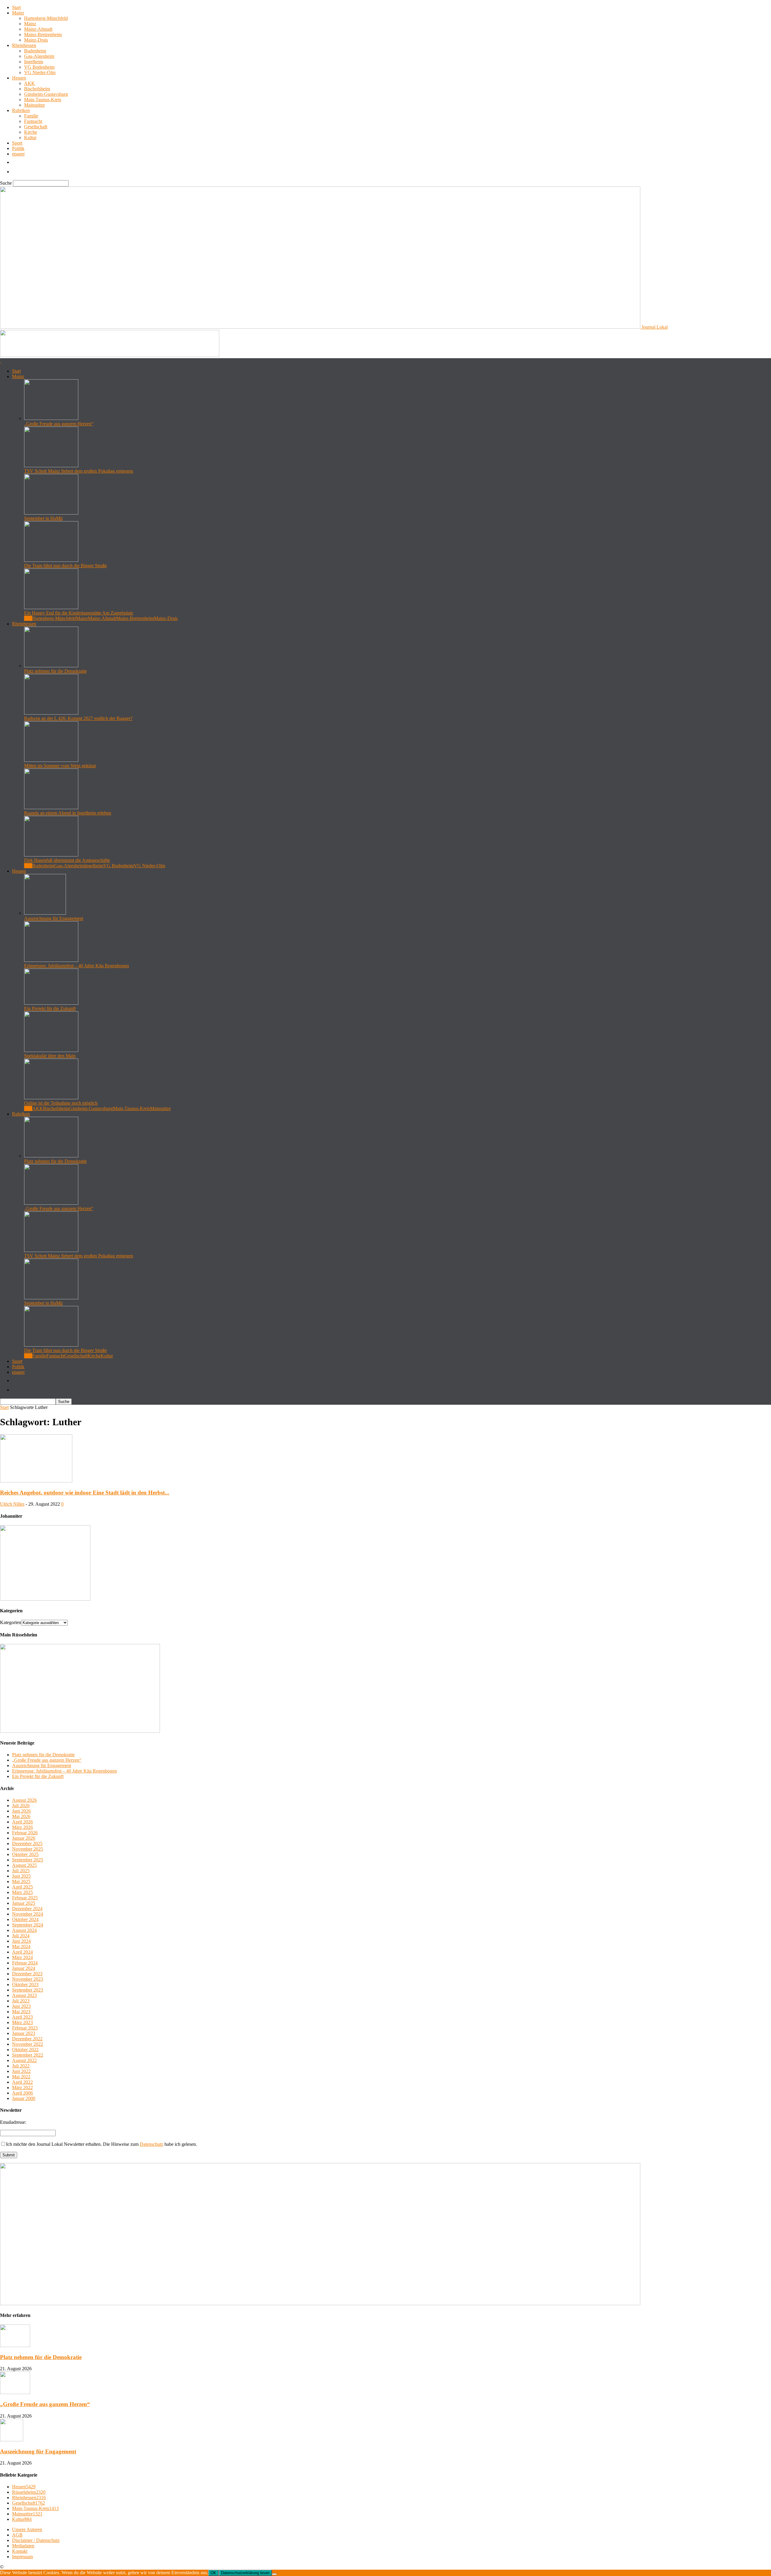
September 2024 (28, 1925)
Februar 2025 (25, 1898)
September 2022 (28, 2055)
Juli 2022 (21, 2066)
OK (213, 2573)
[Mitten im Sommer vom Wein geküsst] (51, 760)
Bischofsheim (37, 89)
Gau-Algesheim (39, 56)
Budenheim (35, 51)
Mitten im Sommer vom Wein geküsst (60, 766)
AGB (17, 2535)
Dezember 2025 (27, 1844)
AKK (30, 83)
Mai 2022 (21, 2077)
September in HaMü (43, 518)
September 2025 (28, 1860)
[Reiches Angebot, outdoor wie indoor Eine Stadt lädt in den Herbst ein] (36, 1481)
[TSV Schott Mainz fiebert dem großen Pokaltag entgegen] (51, 466)
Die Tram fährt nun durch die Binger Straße (66, 566)
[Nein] (274, 2574)
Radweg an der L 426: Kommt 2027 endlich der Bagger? (78, 718)
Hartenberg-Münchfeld (46, 18)
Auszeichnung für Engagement (54, 918)
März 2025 (22, 1892)
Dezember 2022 (27, 2039)
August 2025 (24, 1865)
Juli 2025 (21, 1871)
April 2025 (22, 1887)
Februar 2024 (25, 1963)
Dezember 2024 (27, 1909)
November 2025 (28, 1849)
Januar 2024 (24, 1968)
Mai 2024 (21, 1947)
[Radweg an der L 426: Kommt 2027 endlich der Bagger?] (51, 713)
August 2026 (24, 1800)
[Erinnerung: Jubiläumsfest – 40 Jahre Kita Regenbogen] (51, 960)
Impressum (22, 2557)
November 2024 (28, 1914)
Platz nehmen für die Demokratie (55, 671)
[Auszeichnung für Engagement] (45, 913)
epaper (18, 154)
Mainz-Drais (36, 40)
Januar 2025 (24, 1903)
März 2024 (22, 1957)
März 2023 (22, 2022)
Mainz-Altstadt (38, 29)
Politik (18, 148)
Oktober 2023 (25, 1984)
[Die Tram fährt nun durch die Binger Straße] (51, 560)
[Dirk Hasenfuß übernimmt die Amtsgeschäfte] (51, 855)
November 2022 (28, 2044)
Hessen (19, 78)
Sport (17, 143)
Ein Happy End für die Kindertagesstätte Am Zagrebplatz (79, 613)
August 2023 (24, 1995)
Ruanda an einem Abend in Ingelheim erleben (68, 813)
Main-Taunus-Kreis (43, 100)
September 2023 (28, 1990)
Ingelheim (34, 62)
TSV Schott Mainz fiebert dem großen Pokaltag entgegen (79, 471)
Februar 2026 (25, 1833)
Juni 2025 (21, 1876)
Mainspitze (34, 105)
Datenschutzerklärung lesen (245, 2573)
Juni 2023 (21, 2006)
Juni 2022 (21, 2071)
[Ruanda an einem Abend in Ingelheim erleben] (51, 808)
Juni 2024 (21, 1941)
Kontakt (20, 2551)
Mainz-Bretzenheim (43, 34)
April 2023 (22, 2017)
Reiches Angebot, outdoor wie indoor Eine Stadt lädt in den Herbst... (85, 1493)
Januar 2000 (24, 2098)
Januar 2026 (24, 1838)
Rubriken (21, 110)
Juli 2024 (21, 1936)
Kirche (31, 132)
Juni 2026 (21, 1811)
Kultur (30, 138)
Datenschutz (151, 2144)
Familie (31, 116)
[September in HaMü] (51, 513)
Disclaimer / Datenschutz (36, 2540)
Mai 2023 (21, 2012)
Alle (28, 618)
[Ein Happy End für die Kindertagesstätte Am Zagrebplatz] (51, 607)
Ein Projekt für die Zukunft (50, 1008)
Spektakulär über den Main (50, 1056)
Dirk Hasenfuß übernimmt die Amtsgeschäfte (67, 860)
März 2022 (22, 2088)
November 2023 (28, 1979)
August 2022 (24, 2060)
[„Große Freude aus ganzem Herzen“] (51, 418)
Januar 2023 (24, 2033)
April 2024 (22, 1952)
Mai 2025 (21, 1881)
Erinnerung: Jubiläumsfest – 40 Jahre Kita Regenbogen (76, 966)
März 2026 (22, 1827)
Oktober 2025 (25, 1854)
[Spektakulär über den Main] (51, 1050)
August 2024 (24, 1930)
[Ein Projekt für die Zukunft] (51, 1003)
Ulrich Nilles (12, 1504)
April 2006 (22, 2093)
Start (16, 7)
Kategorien (11, 1622)
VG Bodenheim (39, 67)
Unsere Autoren (27, 2529)
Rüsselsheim (29, 2492)
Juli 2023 (21, 2001)
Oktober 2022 (25, 2050)
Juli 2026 (21, 1806)
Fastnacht (33, 121)
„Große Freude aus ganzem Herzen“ (59, 424)
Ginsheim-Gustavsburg (46, 94)
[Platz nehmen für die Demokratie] (51, 666)
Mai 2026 (21, 1816)
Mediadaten (23, 2546)
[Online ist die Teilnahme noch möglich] (51, 1098)
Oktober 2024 (25, 1919)
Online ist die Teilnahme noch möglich (61, 1103)
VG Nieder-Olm (40, 72)
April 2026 (22, 1822)
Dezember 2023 (27, 1974)
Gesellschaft (36, 127)
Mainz (18, 13)
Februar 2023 (25, 2028)
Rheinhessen (24, 45)
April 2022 (22, 2082)
